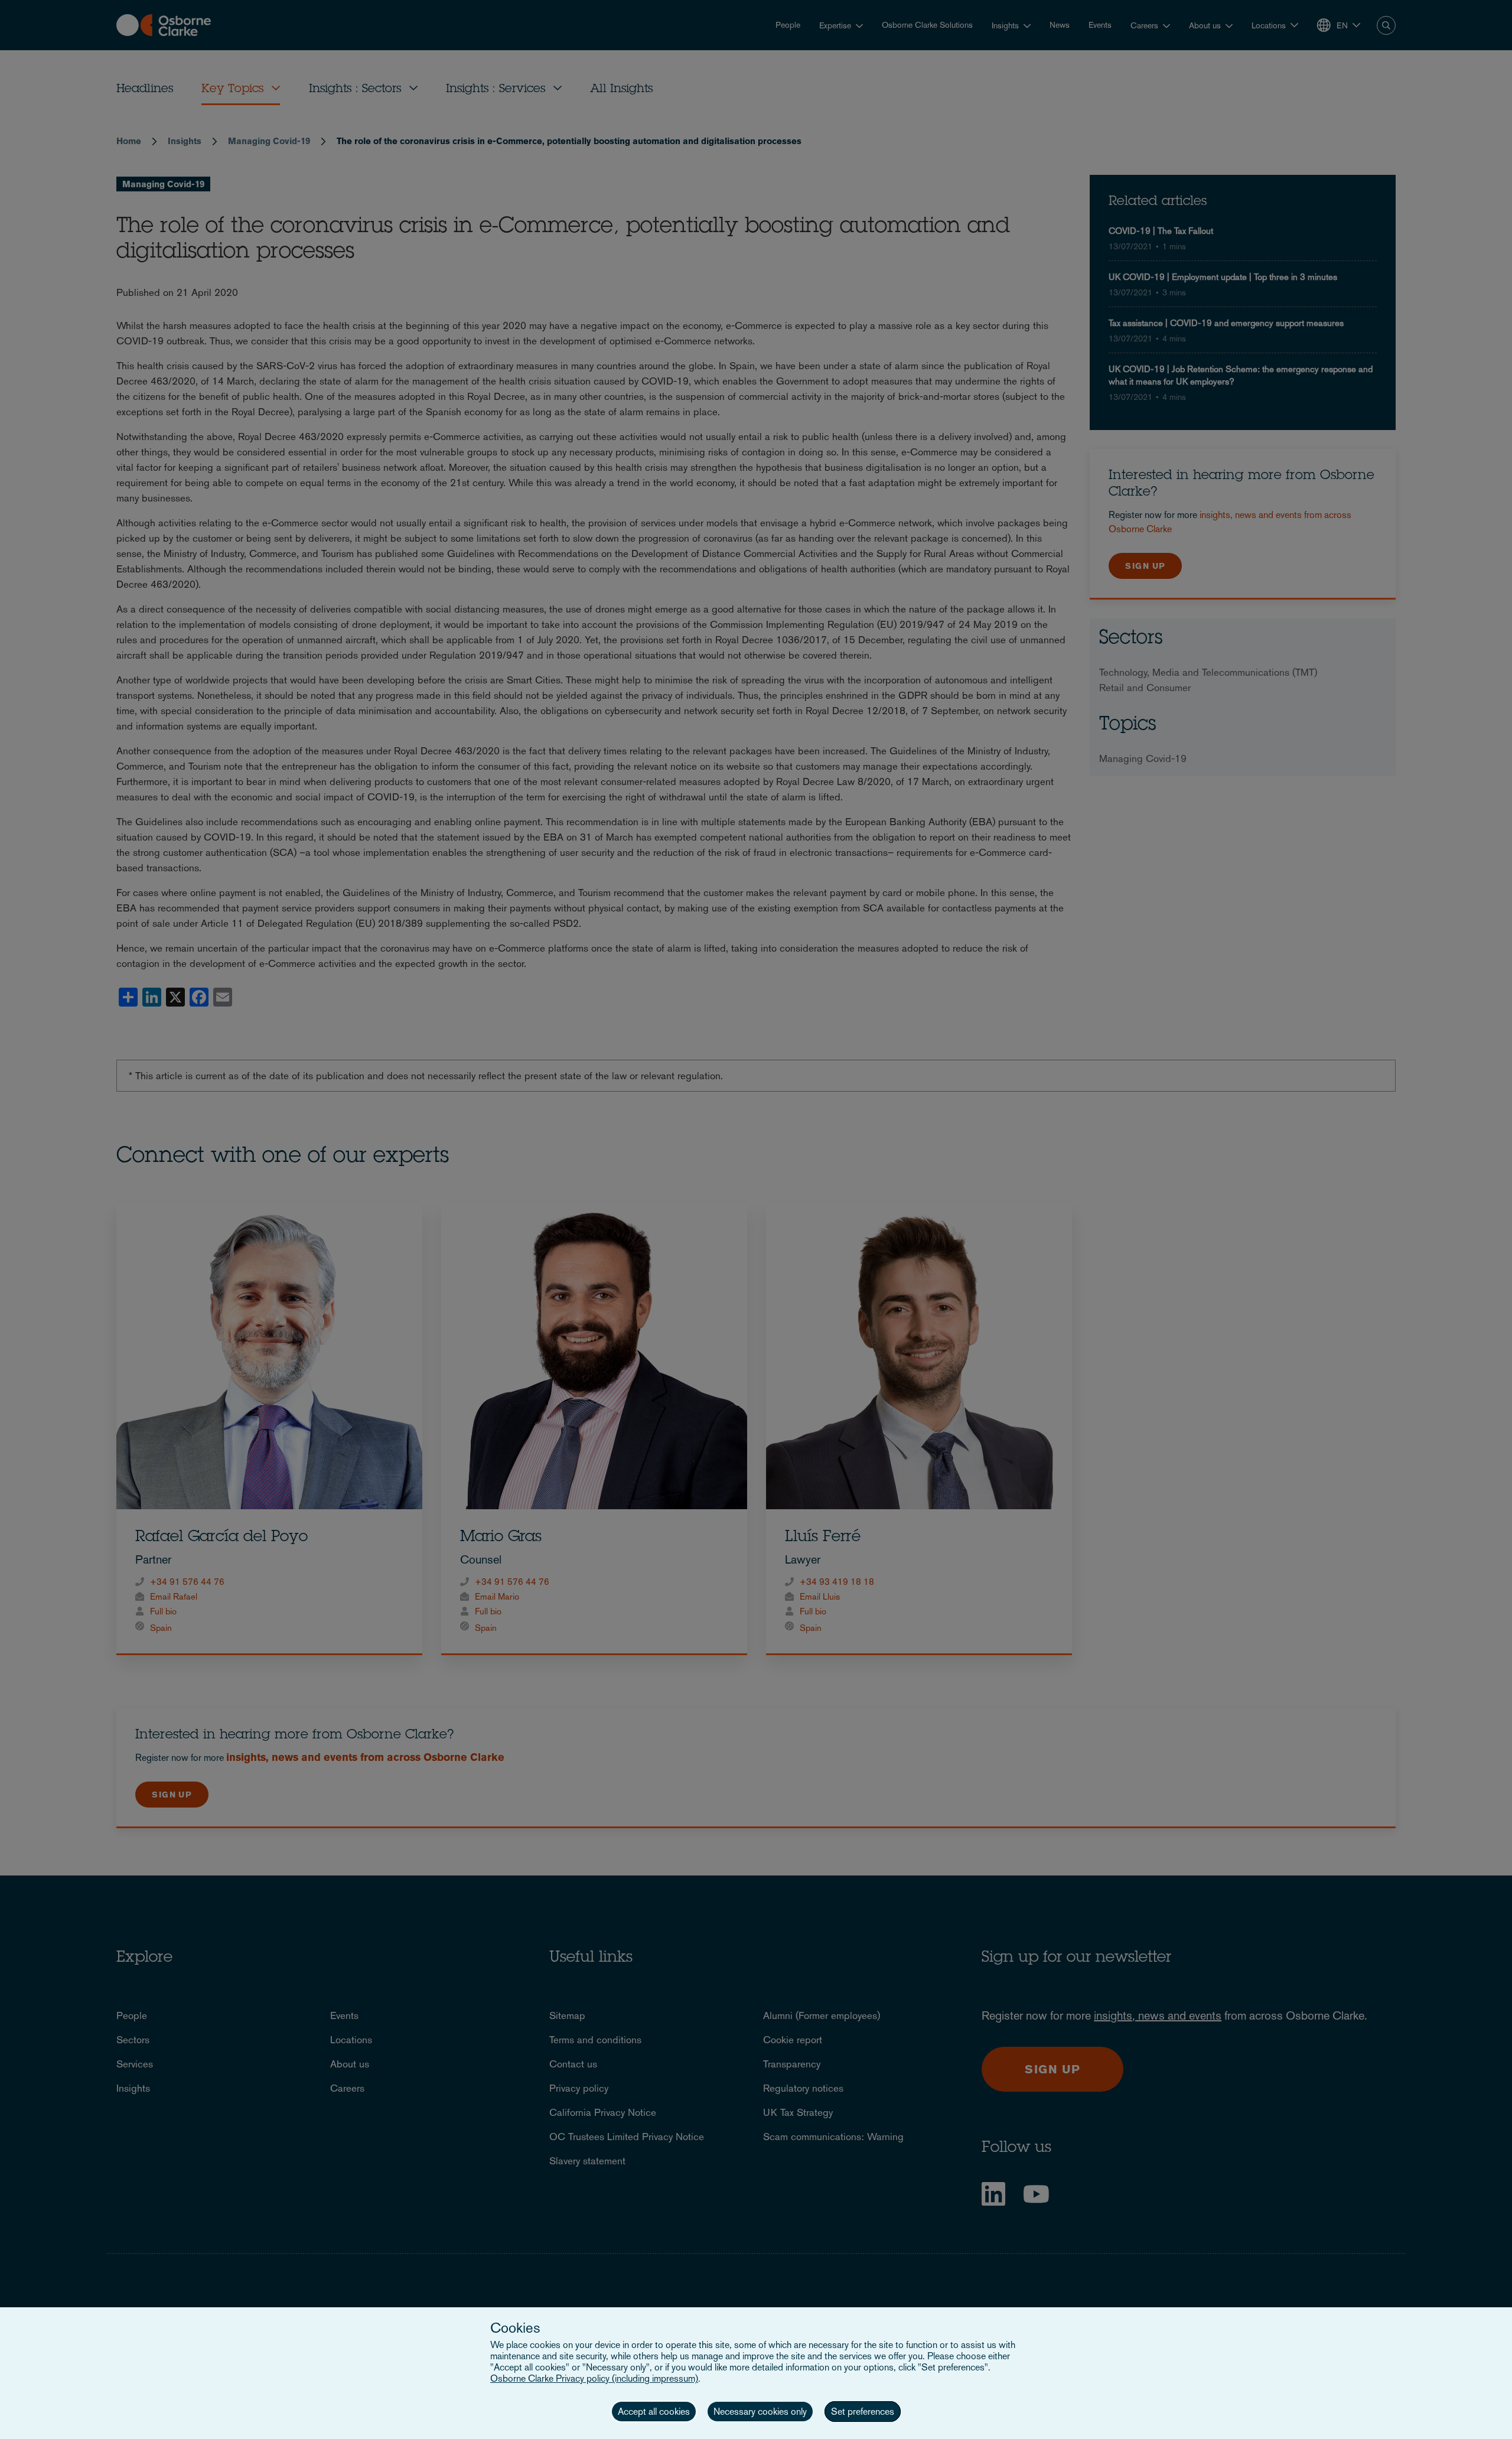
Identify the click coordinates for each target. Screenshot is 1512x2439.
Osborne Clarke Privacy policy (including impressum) (594, 2378)
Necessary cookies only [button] (760, 2412)
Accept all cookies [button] (654, 2412)
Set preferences (863, 2412)
